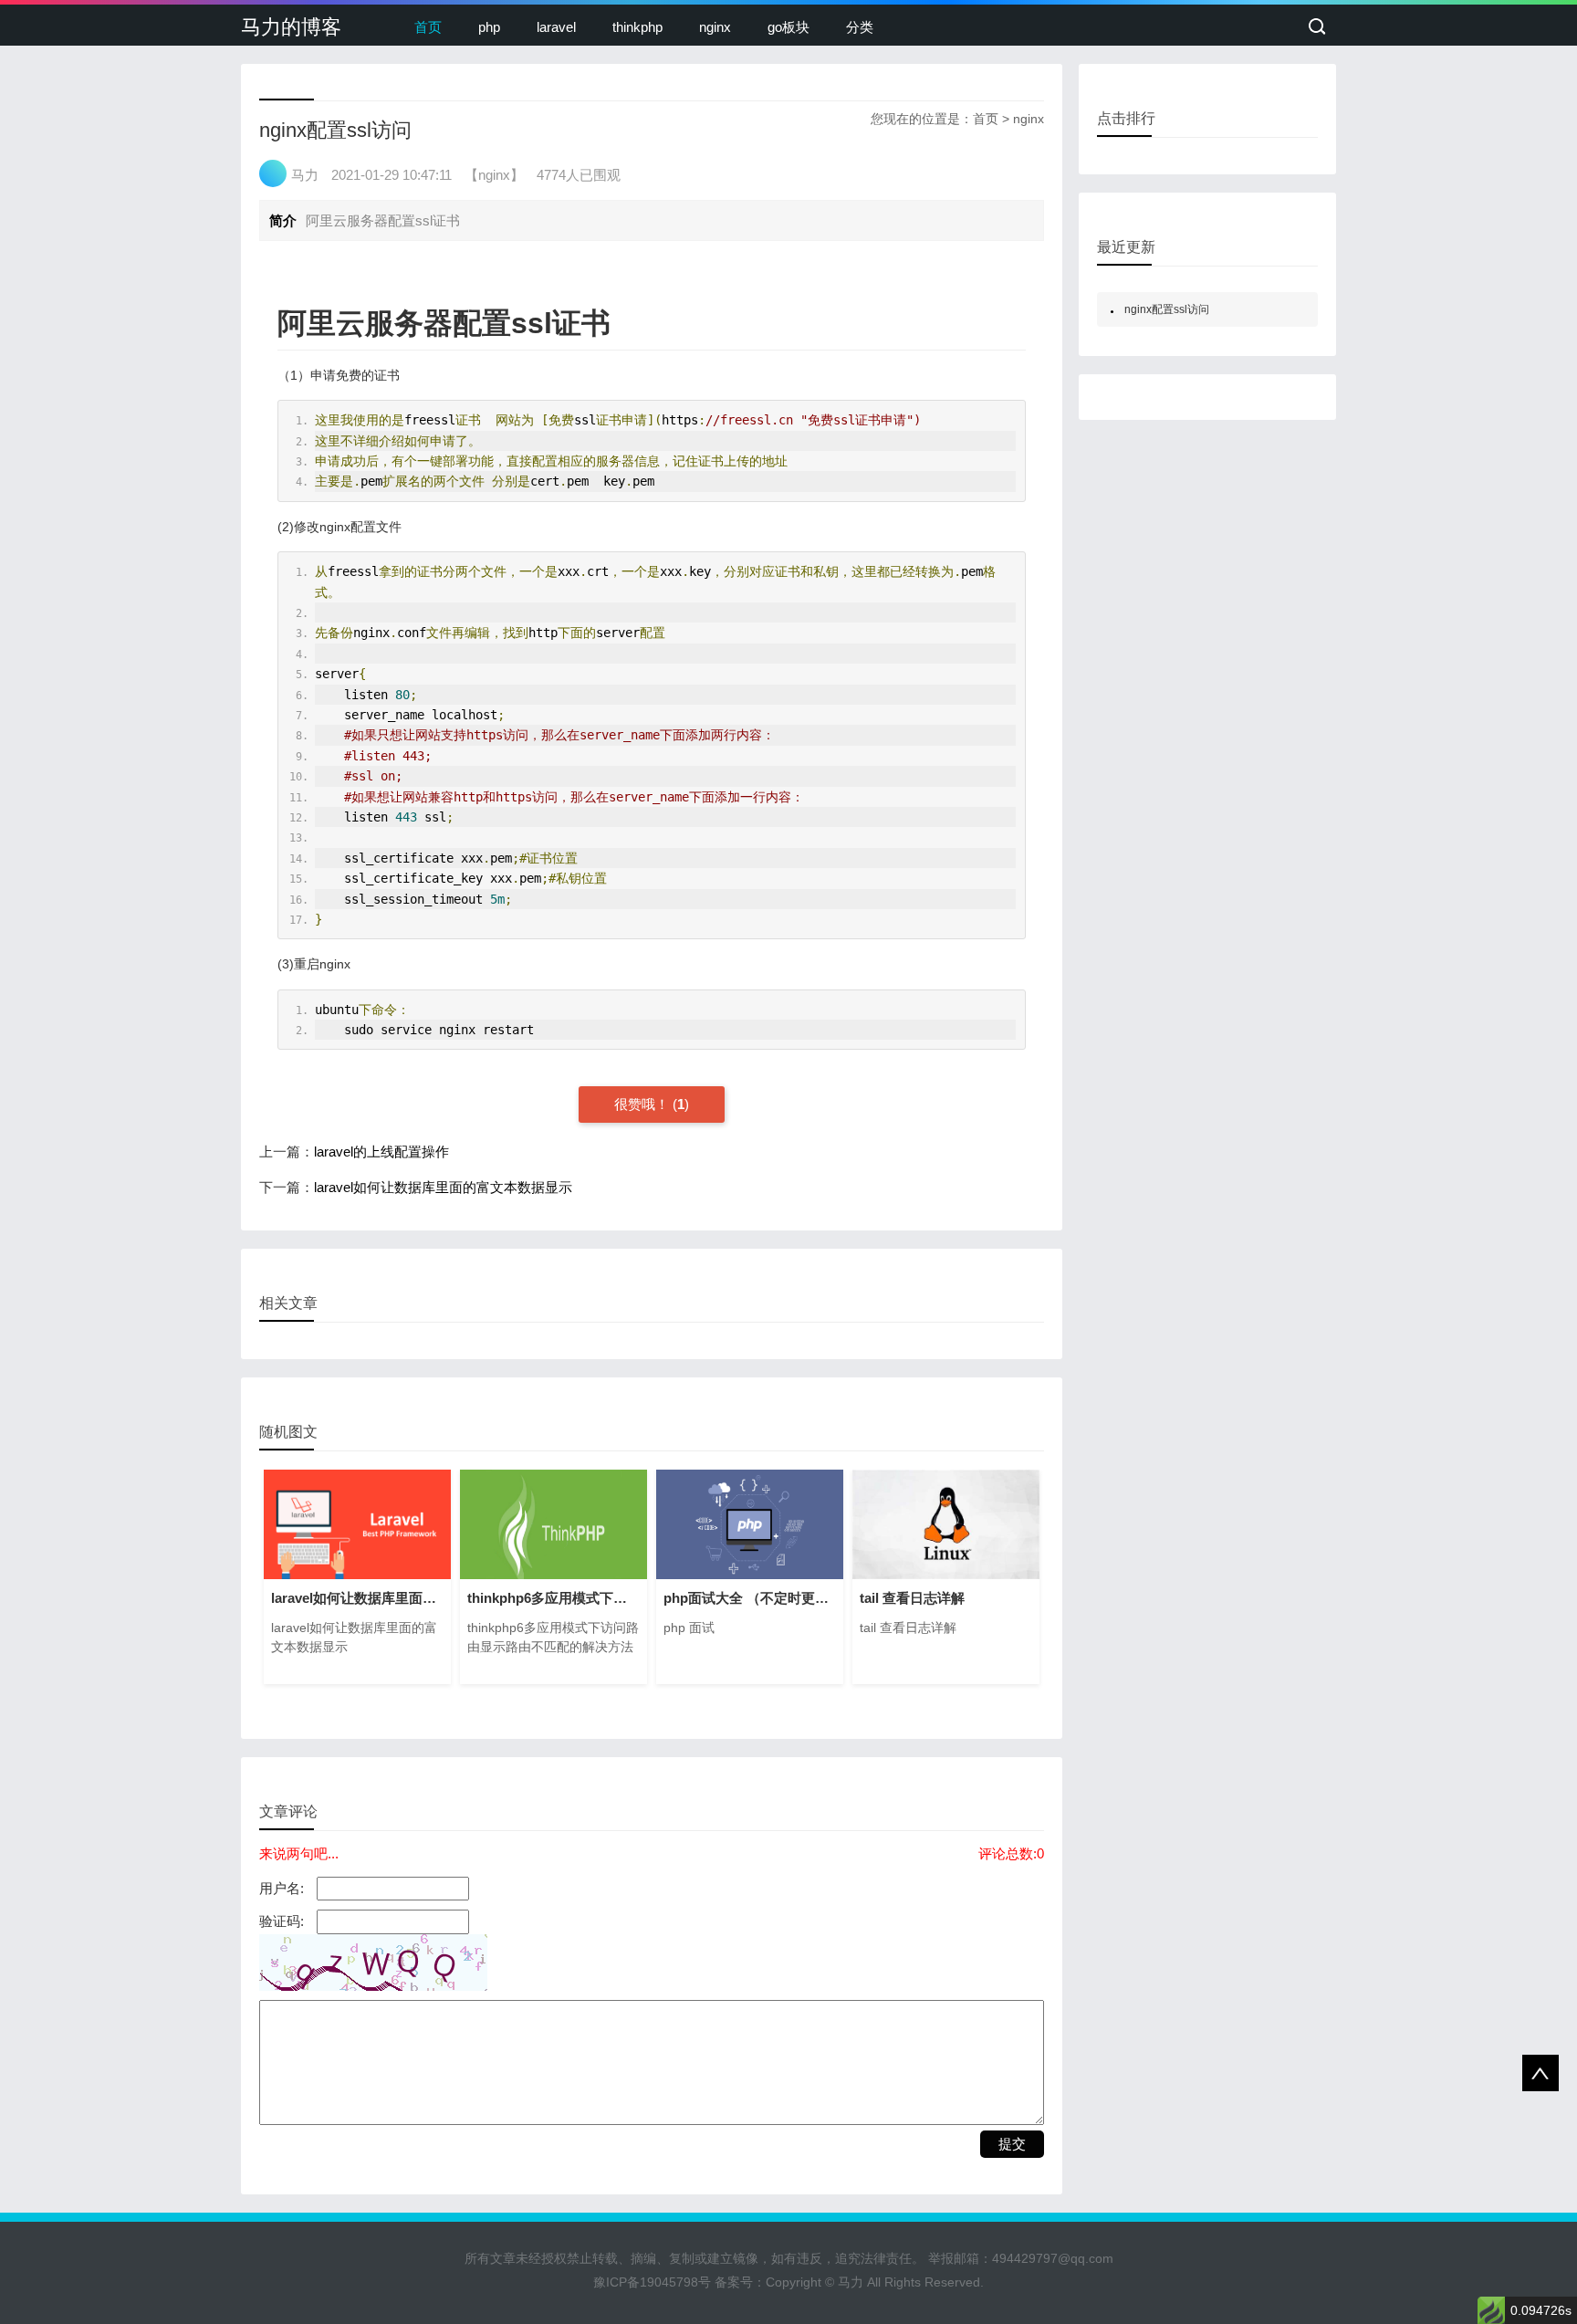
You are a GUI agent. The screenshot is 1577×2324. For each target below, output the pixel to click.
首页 (428, 27)
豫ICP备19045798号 (652, 2282)
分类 (860, 27)
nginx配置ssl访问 (1167, 309)
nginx (715, 27)
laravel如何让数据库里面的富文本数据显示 (443, 1187)
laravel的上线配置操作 (381, 1152)
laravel (556, 27)
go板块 (788, 27)
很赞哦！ (643, 1104)
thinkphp (637, 27)
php (489, 27)
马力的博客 (291, 27)
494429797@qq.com (1053, 2258)
